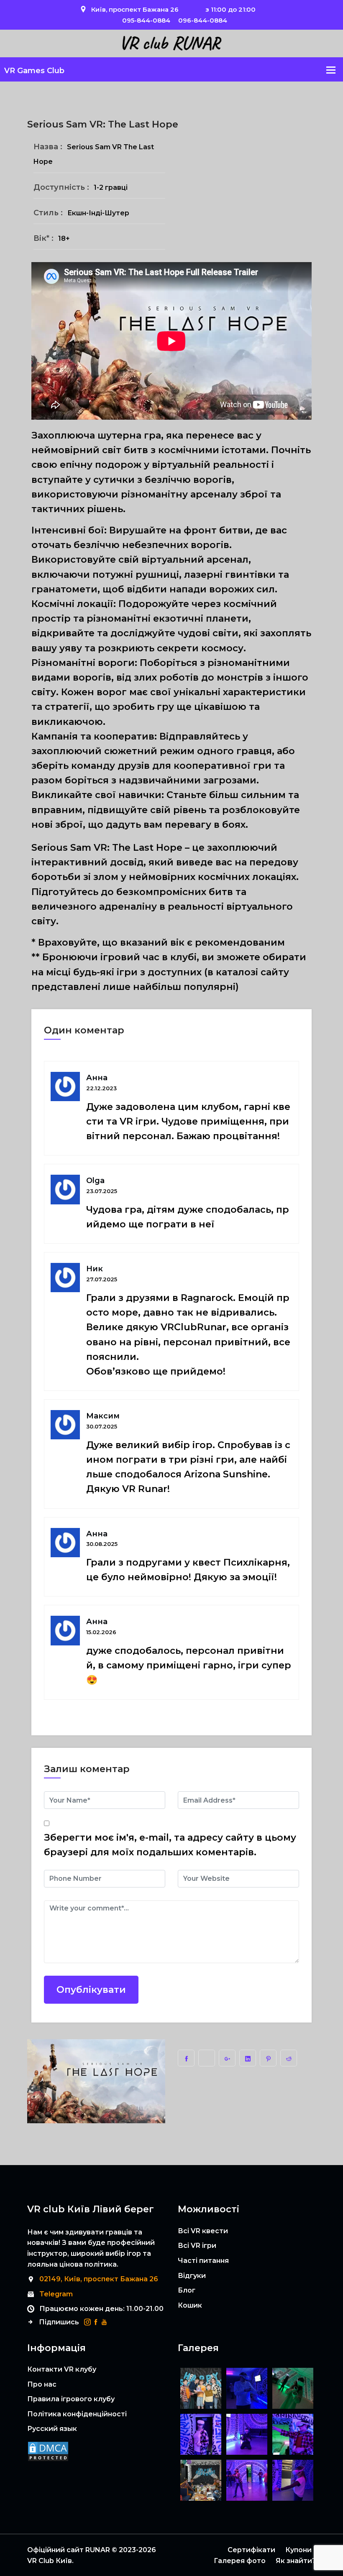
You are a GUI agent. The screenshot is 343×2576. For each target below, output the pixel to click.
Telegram (56, 2294)
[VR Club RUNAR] (171, 43)
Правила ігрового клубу (71, 2399)
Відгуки (192, 2276)
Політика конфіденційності (77, 2414)
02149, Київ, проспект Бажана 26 (99, 2279)
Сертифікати (251, 2550)
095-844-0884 (146, 20)
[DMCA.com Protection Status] (48, 2454)
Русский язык (52, 2429)
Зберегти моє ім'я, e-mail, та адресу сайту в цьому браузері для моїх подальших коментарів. (170, 1845)
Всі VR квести (203, 2231)
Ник (95, 1269)
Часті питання (203, 2261)
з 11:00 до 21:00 (230, 9)
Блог (187, 2290)
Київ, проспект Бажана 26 (135, 9)
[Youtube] (104, 2322)
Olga (95, 1181)
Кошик (190, 2305)
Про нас (42, 2384)
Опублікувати (91, 1990)
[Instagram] (87, 2322)
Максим (103, 1416)
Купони (298, 2550)
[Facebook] (96, 2322)
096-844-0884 (203, 20)
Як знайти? (296, 2561)
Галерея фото (240, 2561)
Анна (97, 1078)
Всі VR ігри (197, 2246)
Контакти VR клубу (62, 2369)
